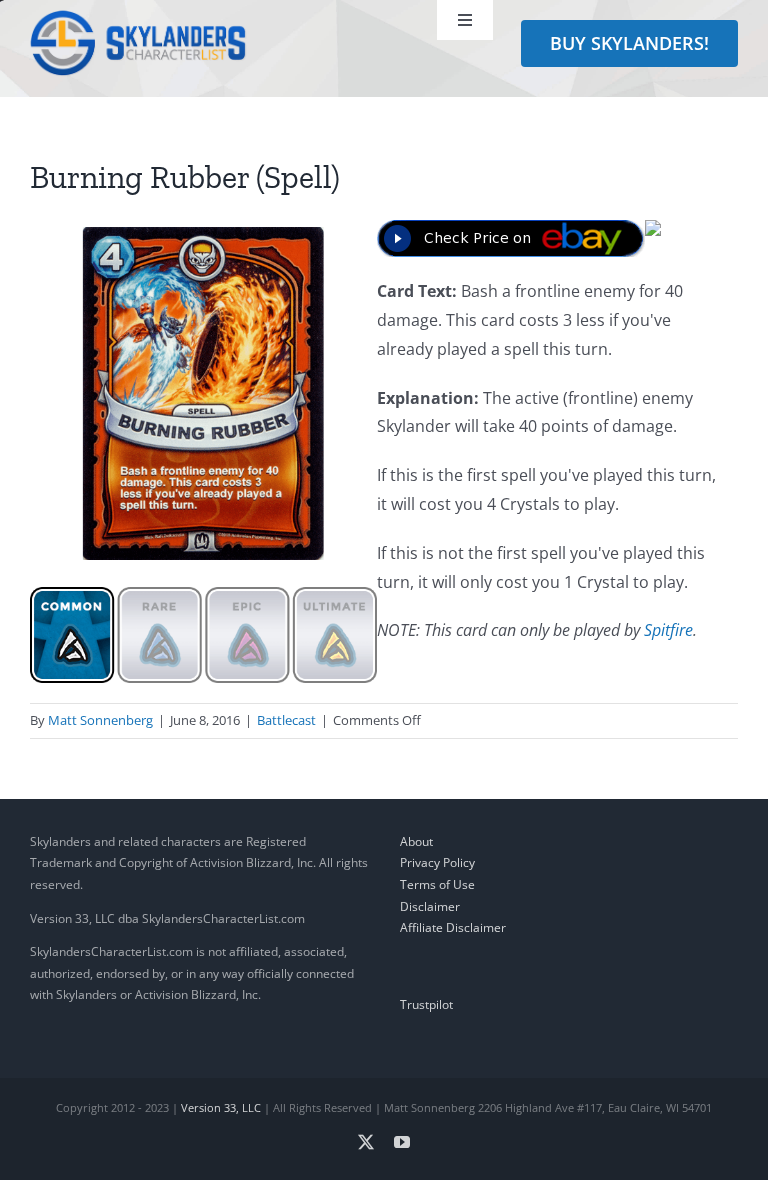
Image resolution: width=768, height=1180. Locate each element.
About (416, 841)
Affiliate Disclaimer (453, 927)
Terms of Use (437, 884)
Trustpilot (426, 1004)
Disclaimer (430, 906)
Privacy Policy (437, 862)
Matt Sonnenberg (100, 720)
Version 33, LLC (221, 1107)
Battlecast (286, 720)
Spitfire (668, 630)
